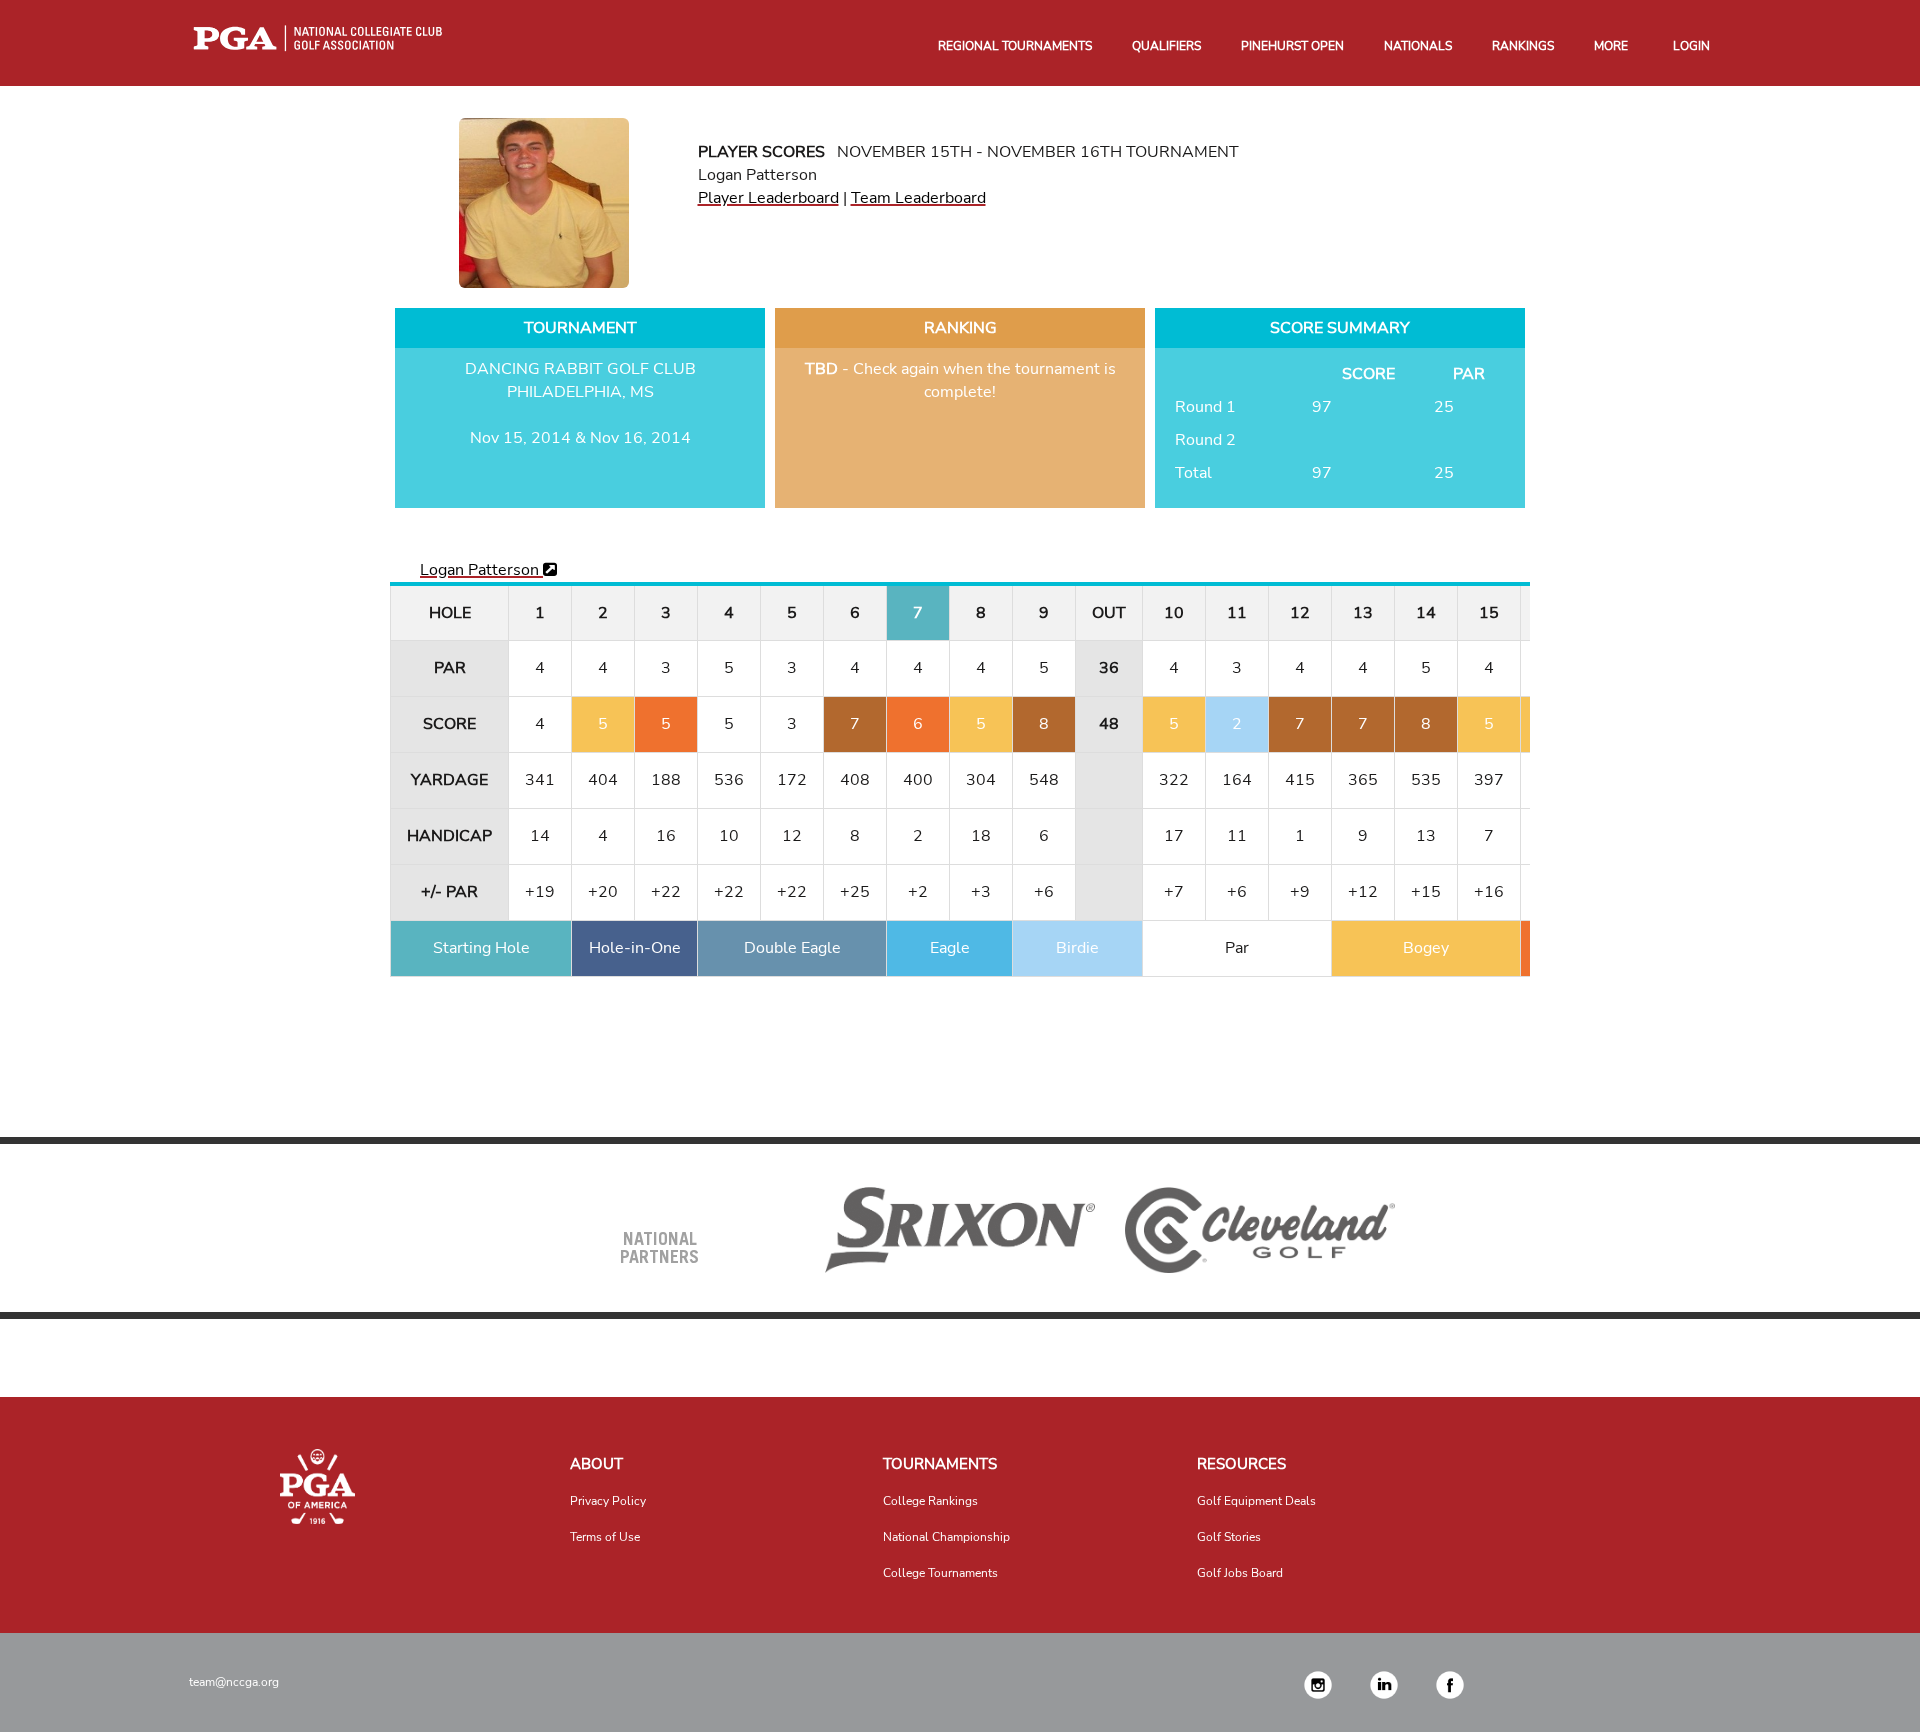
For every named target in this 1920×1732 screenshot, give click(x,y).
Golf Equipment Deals (1256, 1501)
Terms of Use (605, 1537)
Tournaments (940, 1464)
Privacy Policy (608, 1501)
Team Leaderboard (918, 198)
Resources (1241, 1464)
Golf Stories (1229, 1537)
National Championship (946, 1537)
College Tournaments (940, 1573)
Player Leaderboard (768, 198)
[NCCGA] (317, 1486)
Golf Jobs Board (1240, 1573)
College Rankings (930, 1501)
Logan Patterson (481, 570)
